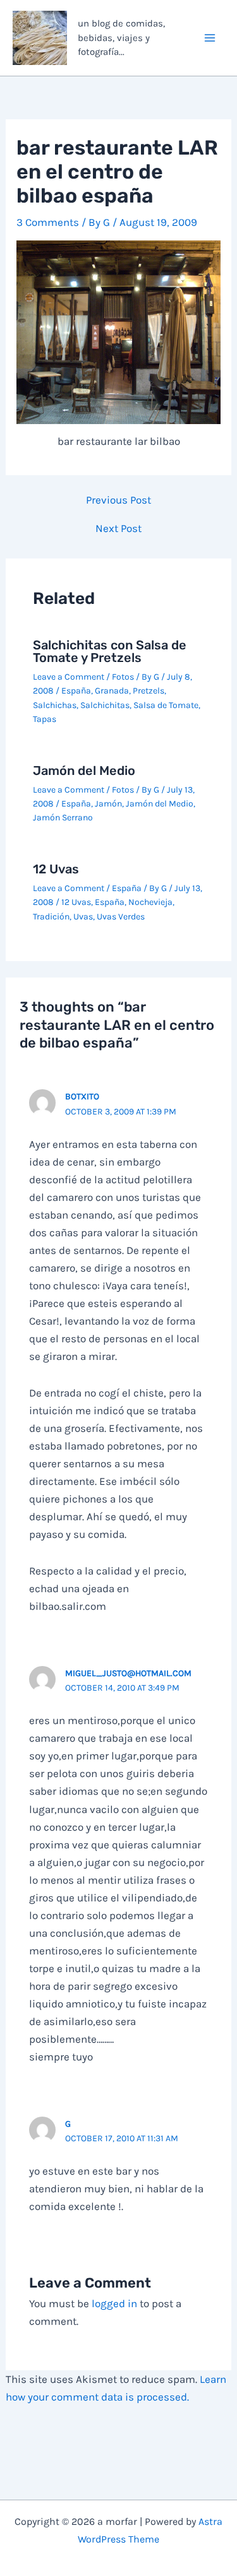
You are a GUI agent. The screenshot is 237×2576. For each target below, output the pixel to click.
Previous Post (118, 500)
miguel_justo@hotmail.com (128, 1673)
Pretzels (149, 691)
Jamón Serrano (63, 818)
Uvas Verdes (121, 917)
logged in (114, 2303)
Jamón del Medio (84, 771)
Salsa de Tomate (166, 705)
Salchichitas (105, 705)
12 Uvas (56, 869)
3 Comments (48, 222)
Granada (112, 691)
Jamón (108, 804)
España (76, 691)
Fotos (123, 677)
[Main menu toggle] (210, 38)
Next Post (118, 529)
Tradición (51, 917)
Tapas (45, 719)
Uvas (83, 917)
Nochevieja (150, 902)
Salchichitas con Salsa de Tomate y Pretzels (110, 651)
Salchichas (55, 705)
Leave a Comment (69, 677)
